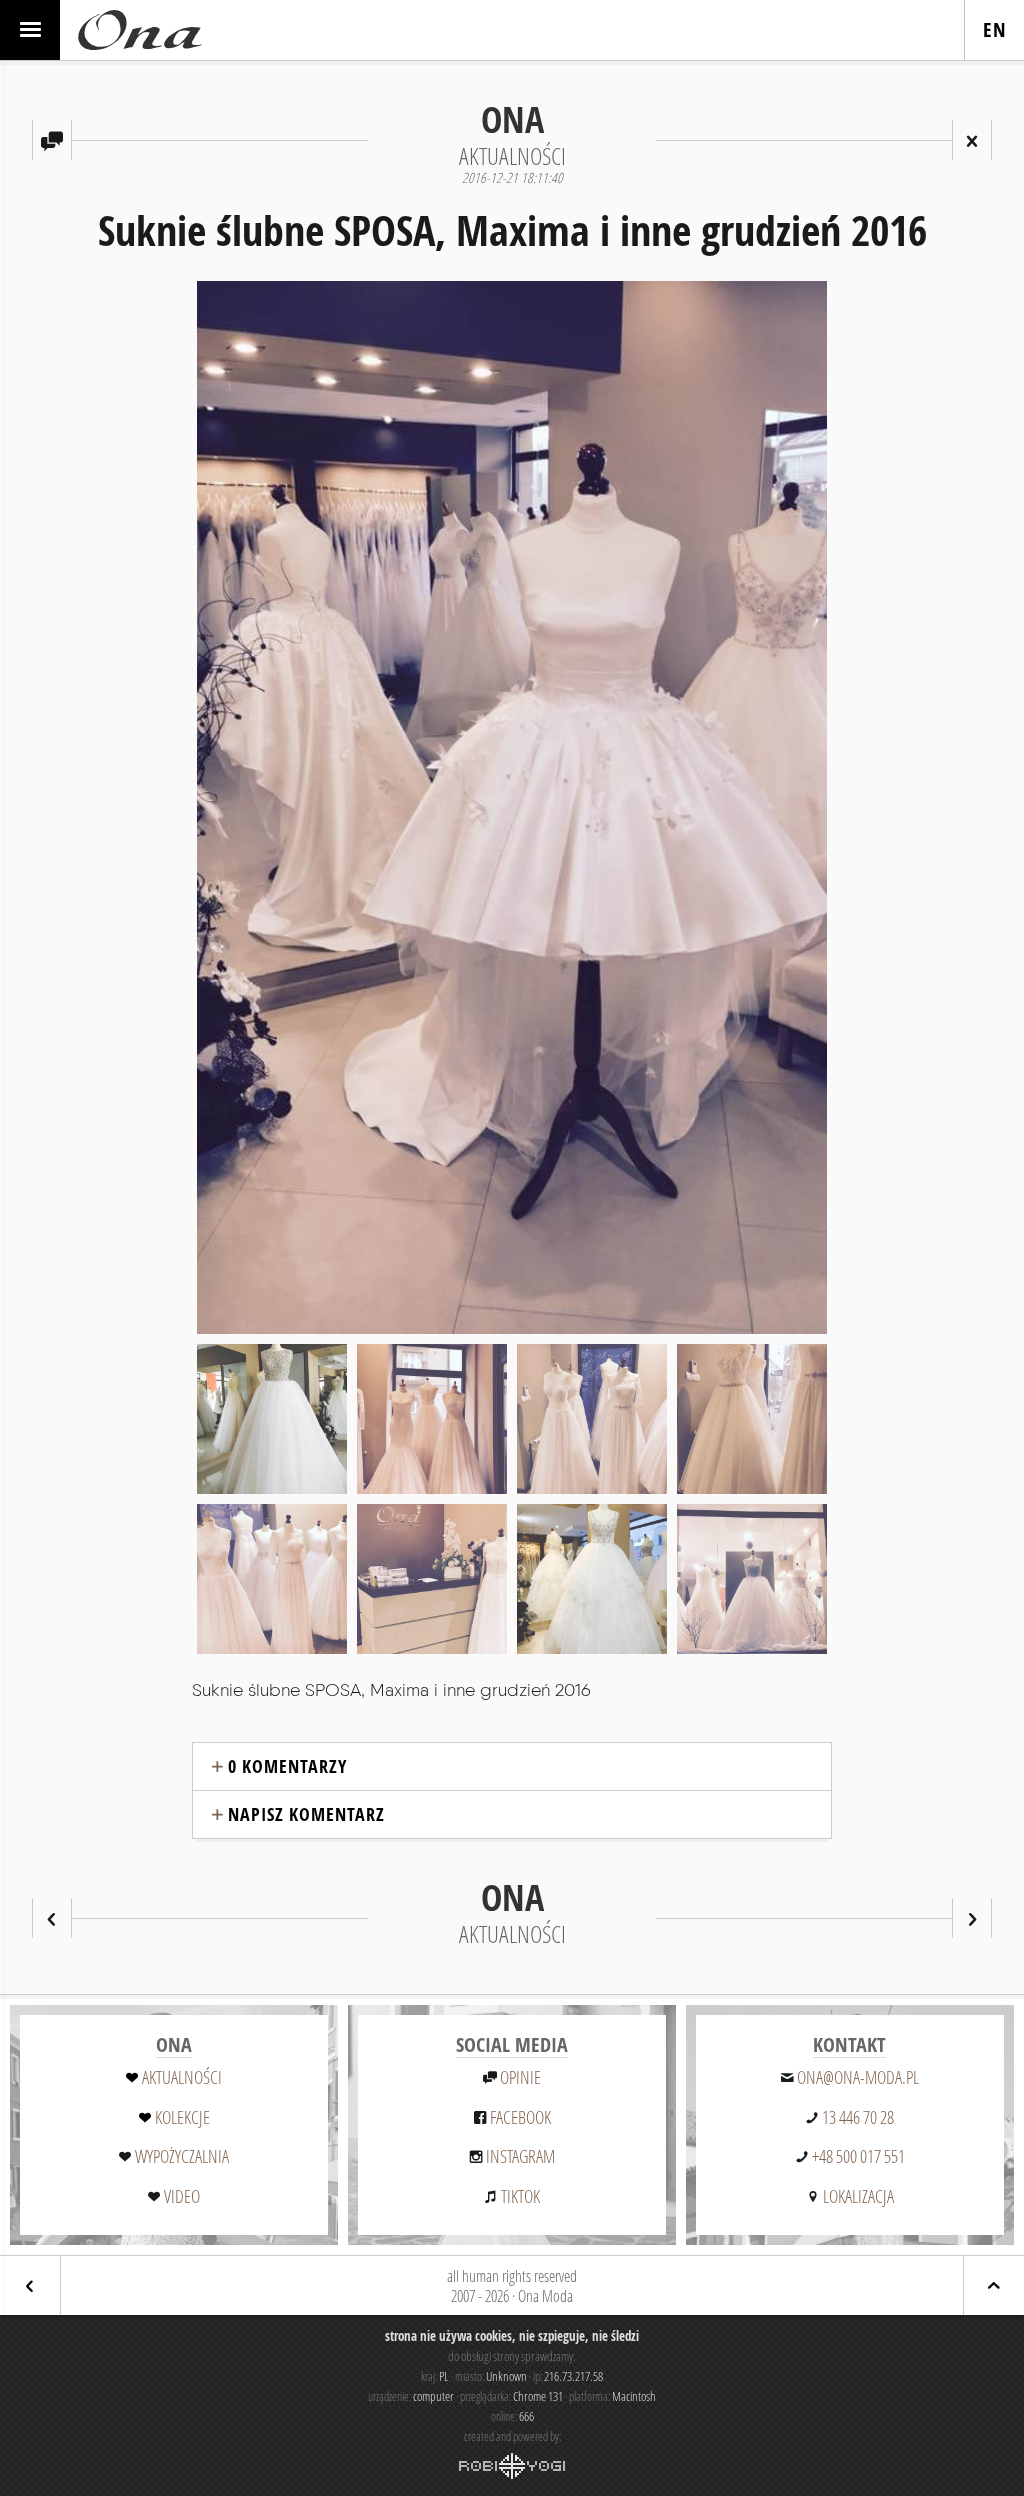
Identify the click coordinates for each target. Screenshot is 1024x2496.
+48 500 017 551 (858, 2156)
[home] (140, 30)
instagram (520, 2156)
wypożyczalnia (182, 2156)
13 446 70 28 (858, 2117)
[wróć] (30, 2285)
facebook (520, 2117)
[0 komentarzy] (52, 140)
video (182, 2196)
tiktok (520, 2196)
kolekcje (182, 2117)
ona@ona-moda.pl (858, 2077)
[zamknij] (972, 140)
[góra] (994, 2285)
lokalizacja (858, 2196)
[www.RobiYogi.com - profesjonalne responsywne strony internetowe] (512, 2466)
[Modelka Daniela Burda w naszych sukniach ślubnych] (972, 1918)
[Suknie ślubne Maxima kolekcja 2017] (52, 1918)
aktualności (182, 2077)
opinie (520, 2077)
